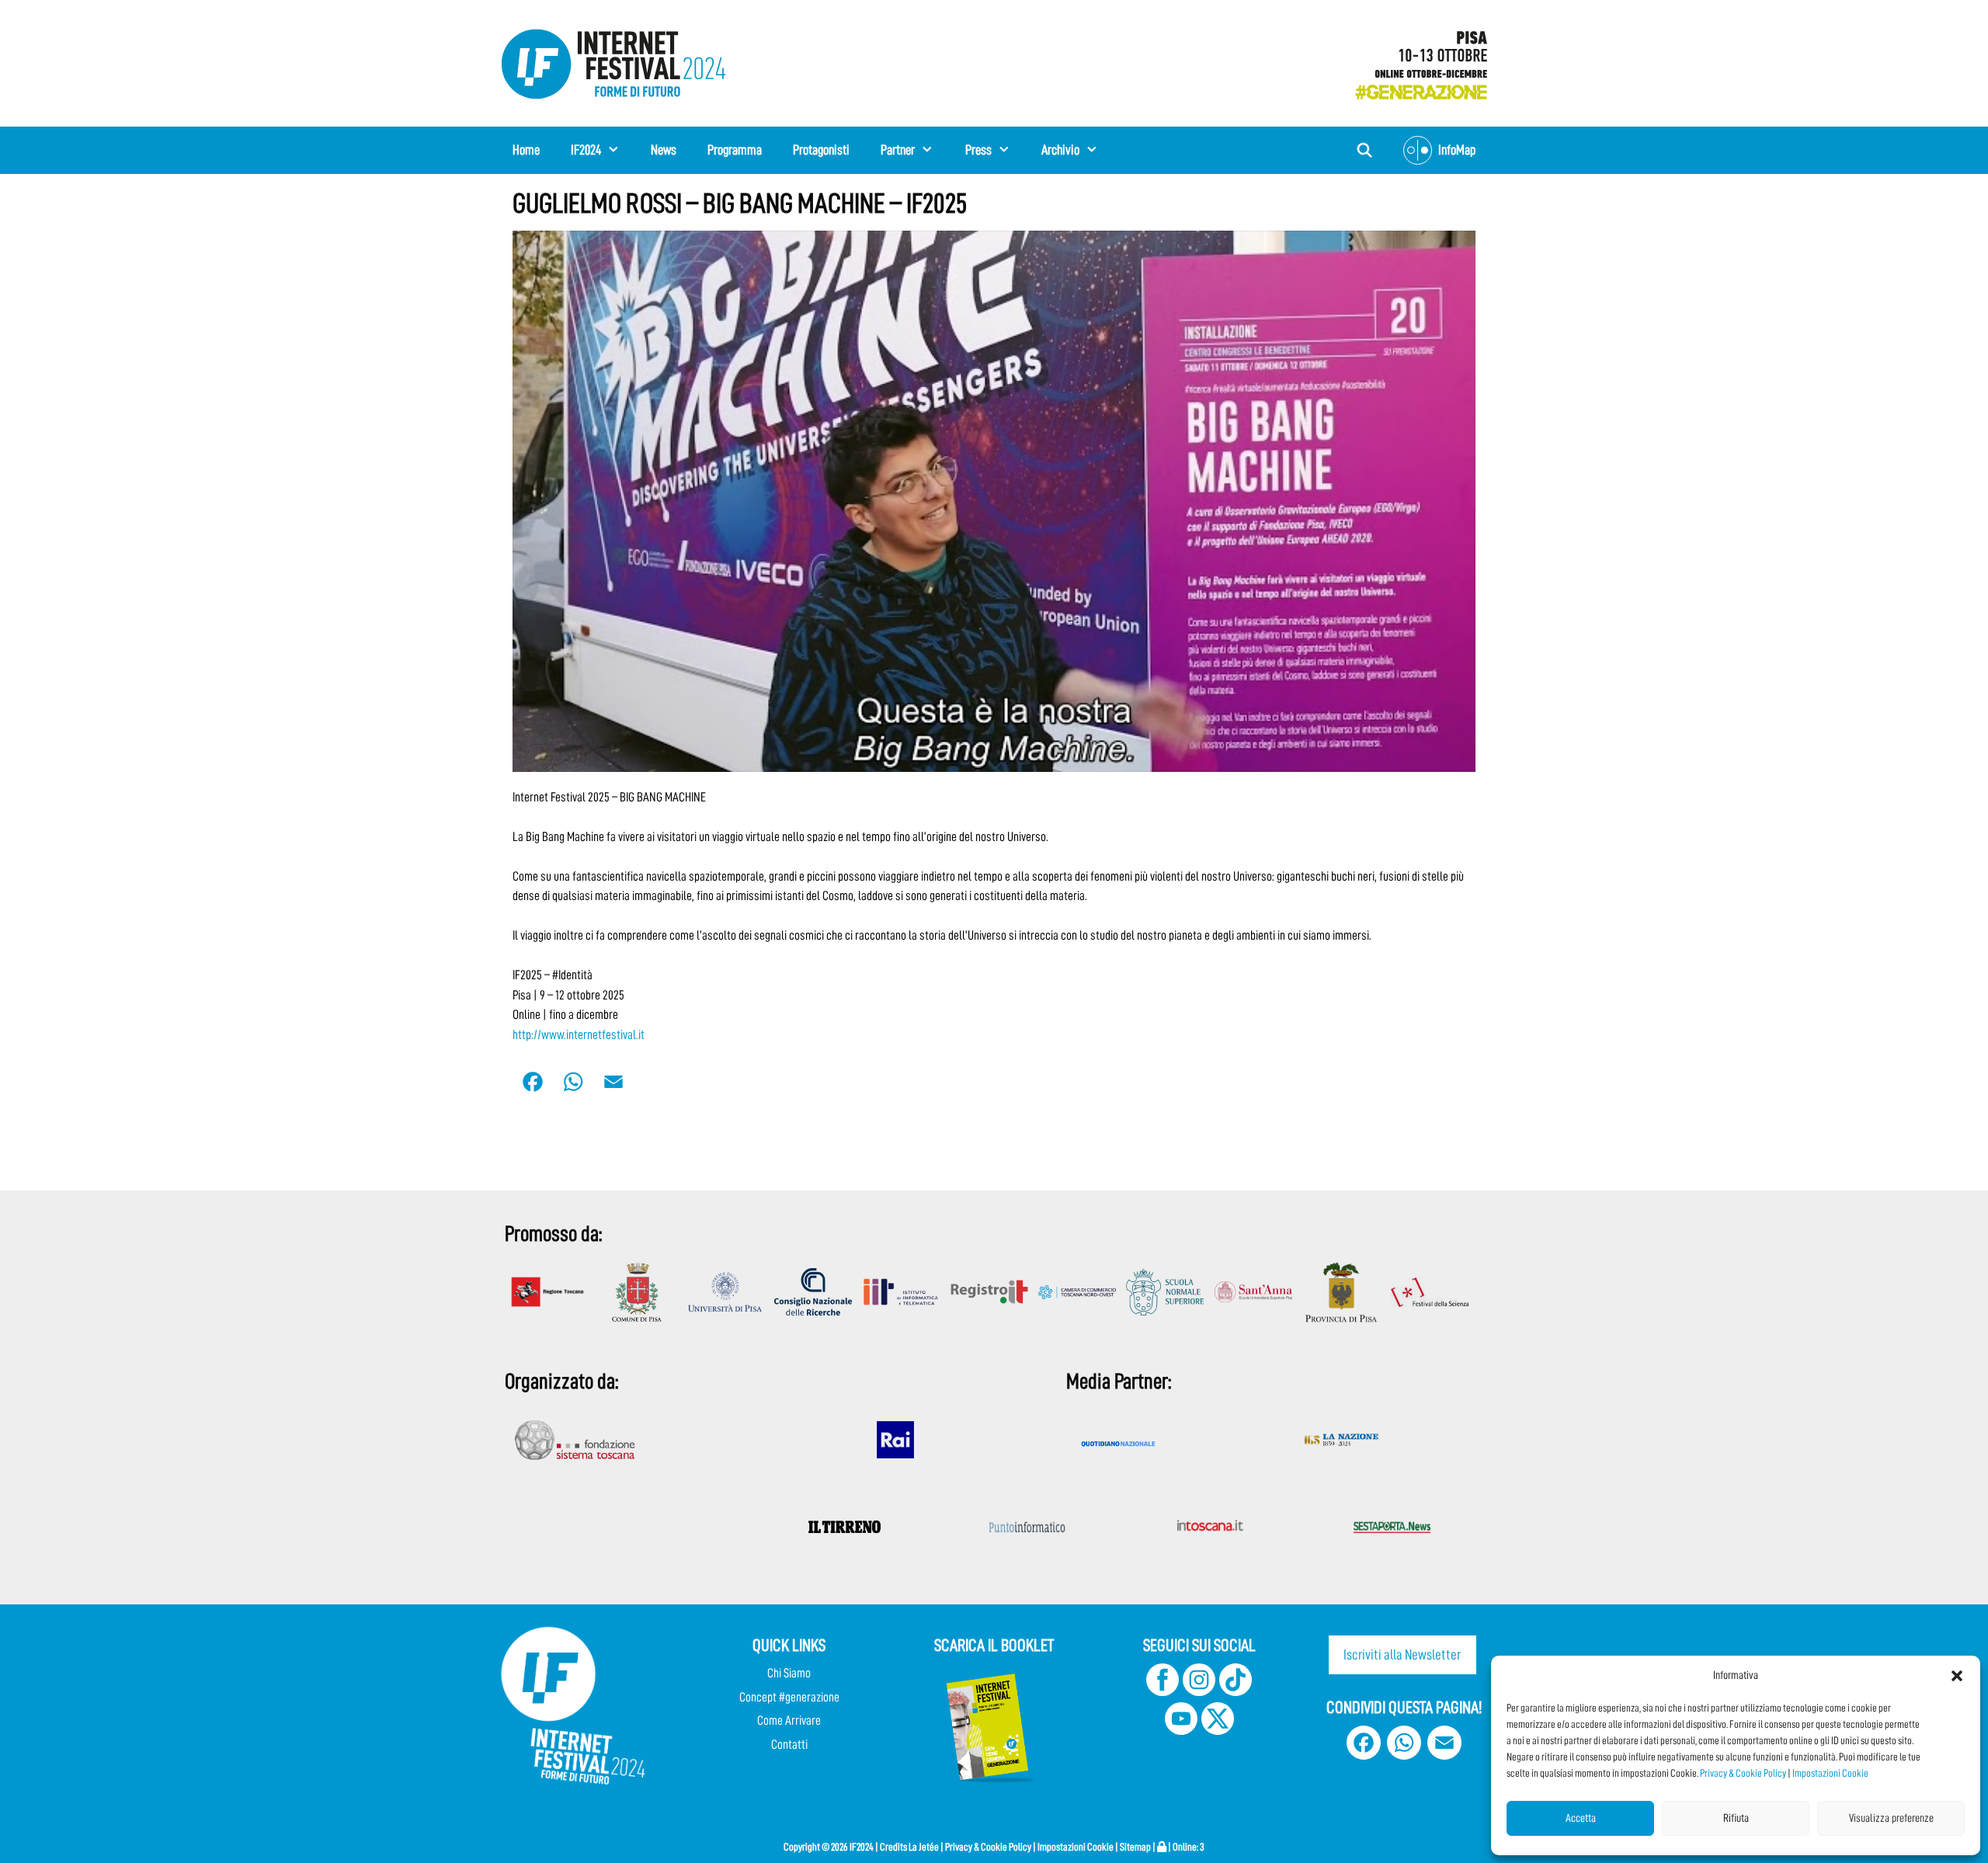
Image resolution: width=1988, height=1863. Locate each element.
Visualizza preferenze (1891, 1818)
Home (526, 150)
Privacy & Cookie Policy (1743, 1773)
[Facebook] (1163, 1692)
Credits (893, 1847)
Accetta (1581, 1818)
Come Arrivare (789, 1720)
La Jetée (924, 1847)
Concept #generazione (789, 1697)
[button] (1957, 1676)
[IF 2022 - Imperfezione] (1413, 60)
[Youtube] (1181, 1731)
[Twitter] (1218, 1731)
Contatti (789, 1745)
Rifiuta (1736, 1818)
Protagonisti (821, 150)
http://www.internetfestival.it (579, 1035)
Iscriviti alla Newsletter (1402, 1654)
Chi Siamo (789, 1673)
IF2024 (586, 150)
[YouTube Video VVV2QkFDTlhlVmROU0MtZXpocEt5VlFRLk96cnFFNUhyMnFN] (994, 501)
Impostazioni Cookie (1830, 1773)
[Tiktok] (1236, 1692)
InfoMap (1457, 150)
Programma (735, 150)
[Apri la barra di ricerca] (1365, 150)
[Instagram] (1199, 1692)
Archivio (1060, 150)
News (664, 150)
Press (978, 150)
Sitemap (1135, 1847)
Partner (898, 150)
